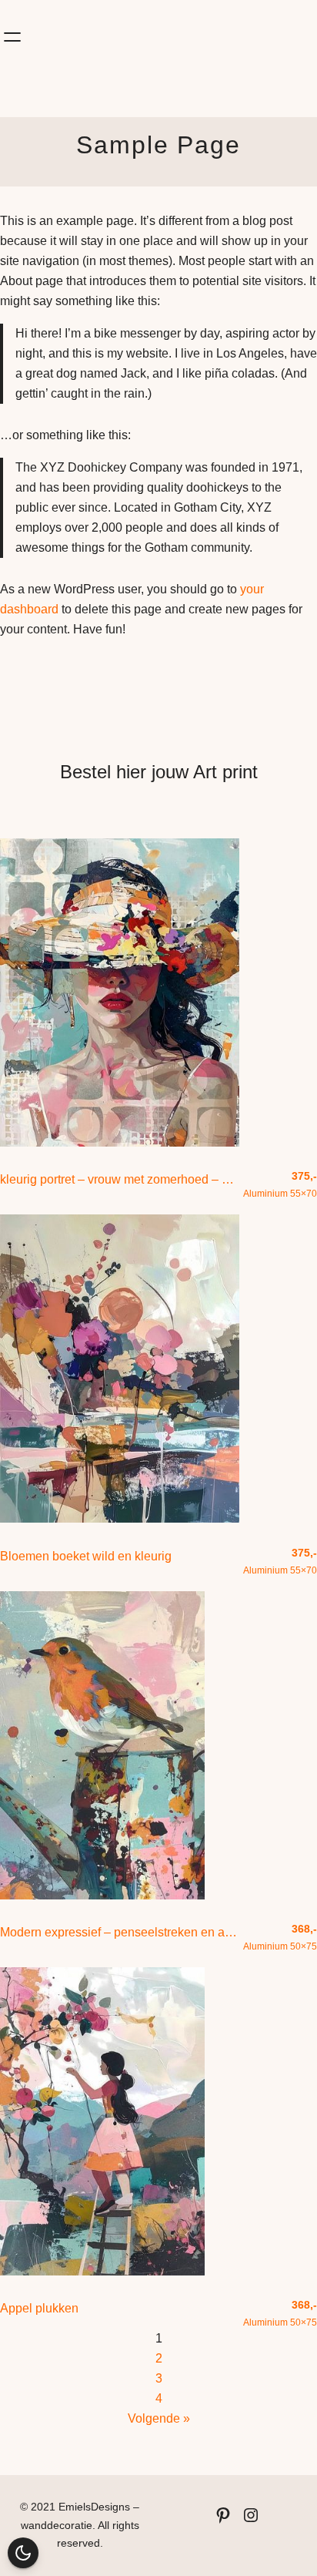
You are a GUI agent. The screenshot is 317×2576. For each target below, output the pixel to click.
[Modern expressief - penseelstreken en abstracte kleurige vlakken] (102, 1895)
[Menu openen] (12, 37)
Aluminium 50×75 (280, 1937)
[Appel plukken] (102, 2271)
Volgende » (159, 2418)
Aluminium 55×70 (280, 1184)
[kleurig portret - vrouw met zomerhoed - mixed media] (120, 1142)
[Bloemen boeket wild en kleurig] (120, 1518)
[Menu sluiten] (286, 12)
